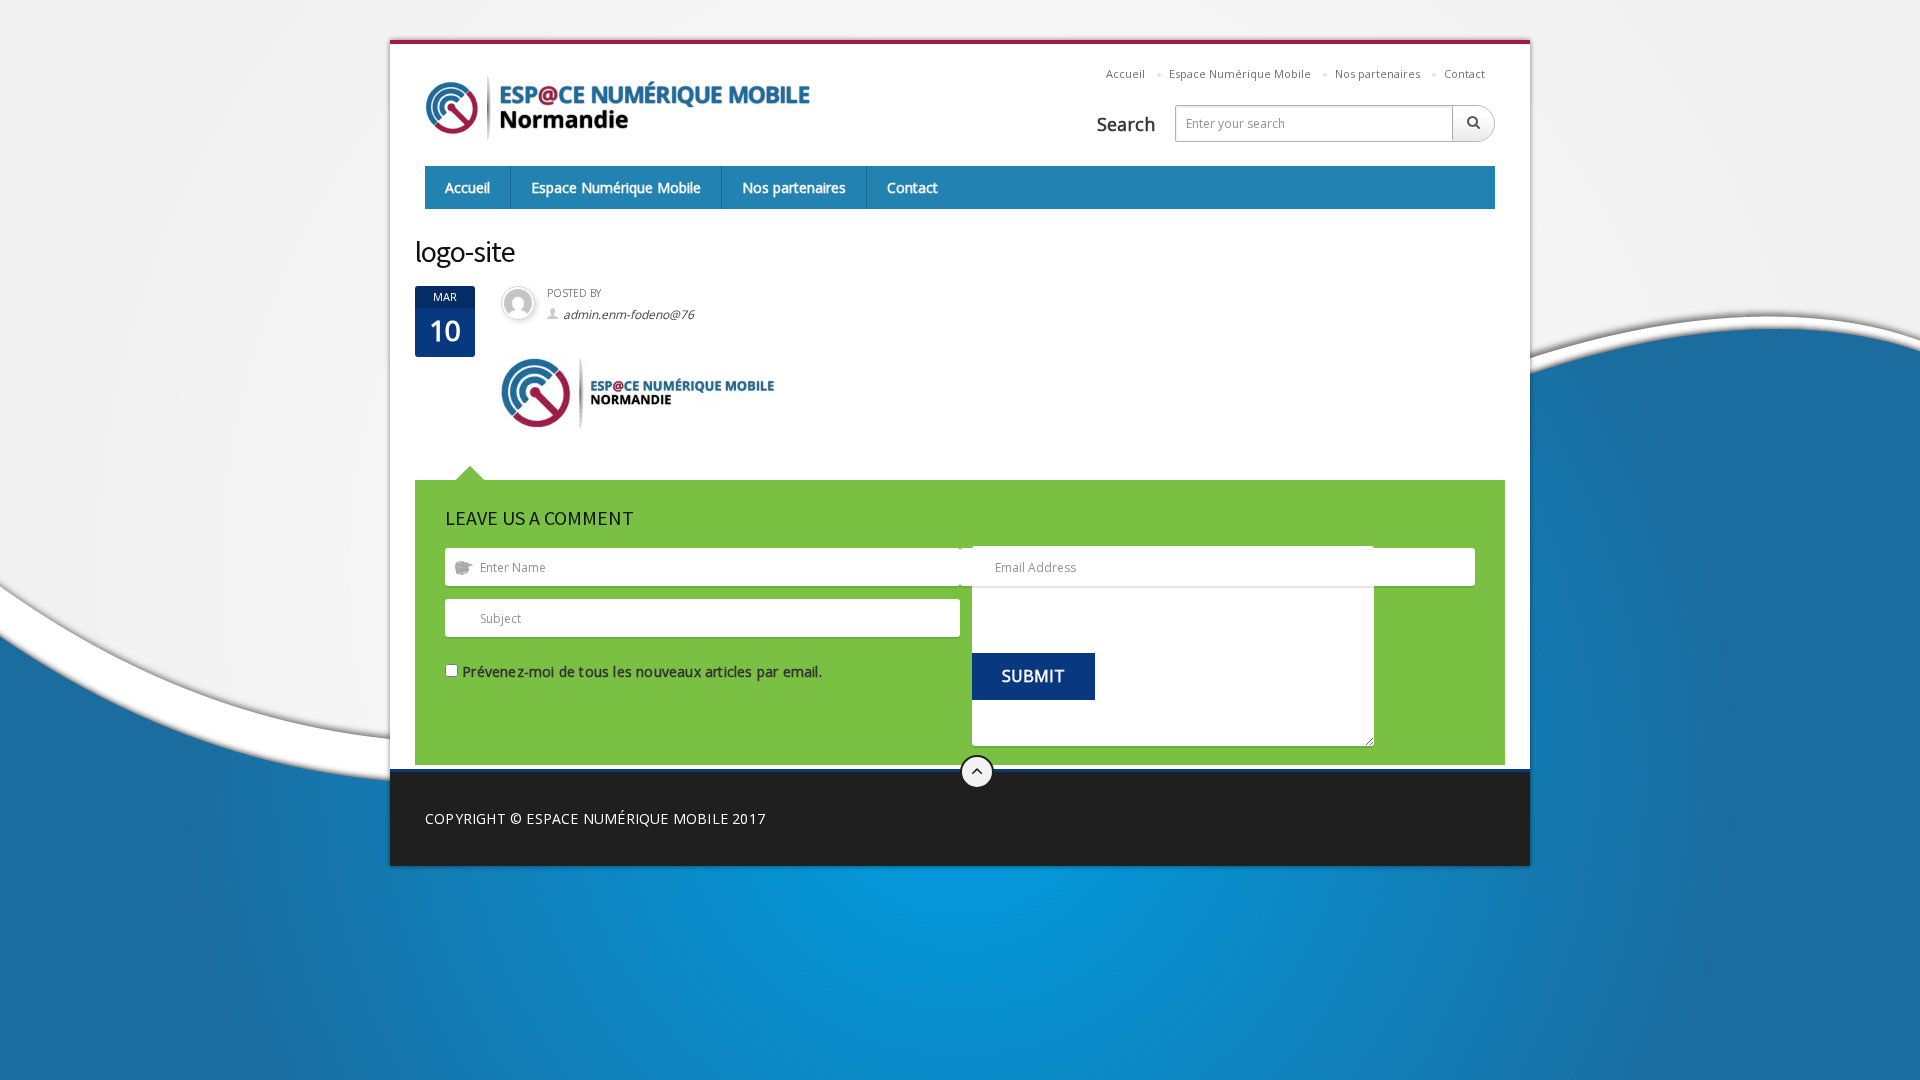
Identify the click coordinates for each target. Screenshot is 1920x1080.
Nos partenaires (1377, 73)
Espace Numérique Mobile (1240, 73)
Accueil (1125, 73)
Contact (1464, 73)
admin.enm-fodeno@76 (628, 314)
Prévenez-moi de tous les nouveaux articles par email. (642, 671)
